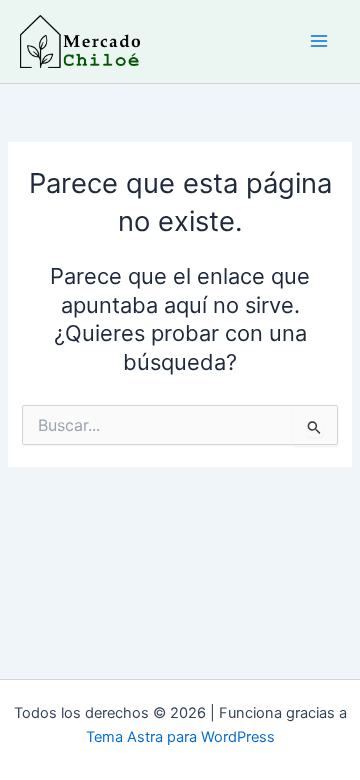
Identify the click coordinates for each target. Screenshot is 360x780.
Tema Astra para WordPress (180, 737)
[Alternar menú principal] (319, 41)
